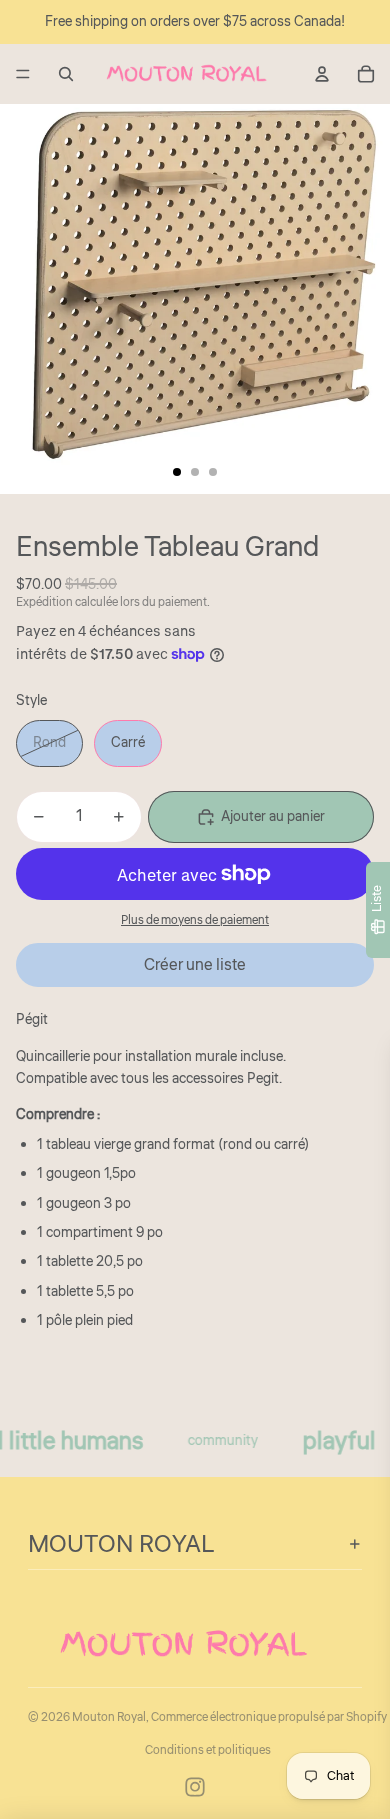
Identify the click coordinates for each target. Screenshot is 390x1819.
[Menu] (23, 74)
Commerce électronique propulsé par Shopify (269, 1717)
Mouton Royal (109, 1717)
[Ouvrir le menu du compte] (322, 74)
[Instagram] (195, 1787)
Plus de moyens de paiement (195, 920)
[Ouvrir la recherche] (66, 74)
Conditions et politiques (208, 1750)
